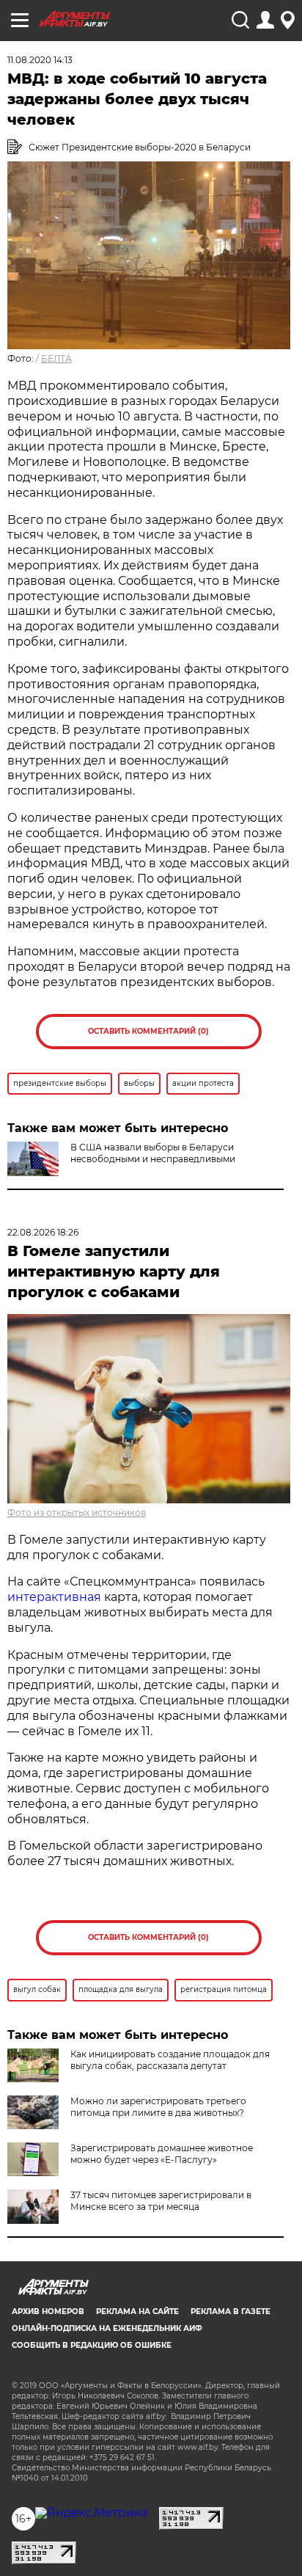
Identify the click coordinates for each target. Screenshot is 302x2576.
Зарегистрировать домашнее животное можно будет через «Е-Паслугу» (162, 2154)
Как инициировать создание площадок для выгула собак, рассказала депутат (170, 2060)
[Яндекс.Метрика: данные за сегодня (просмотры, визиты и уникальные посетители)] (91, 2513)
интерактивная (54, 1597)
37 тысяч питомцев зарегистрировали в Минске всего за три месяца (161, 2201)
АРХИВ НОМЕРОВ (48, 2312)
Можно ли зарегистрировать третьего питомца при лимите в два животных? (158, 2107)
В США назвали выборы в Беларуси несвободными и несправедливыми (153, 1153)
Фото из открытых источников (77, 1513)
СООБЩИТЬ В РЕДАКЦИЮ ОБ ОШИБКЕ (92, 2345)
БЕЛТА (56, 358)
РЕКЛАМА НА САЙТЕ (137, 2312)
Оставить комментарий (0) (148, 1031)
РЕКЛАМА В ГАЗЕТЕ (231, 2312)
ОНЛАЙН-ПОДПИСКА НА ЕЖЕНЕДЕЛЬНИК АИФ (107, 2328)
